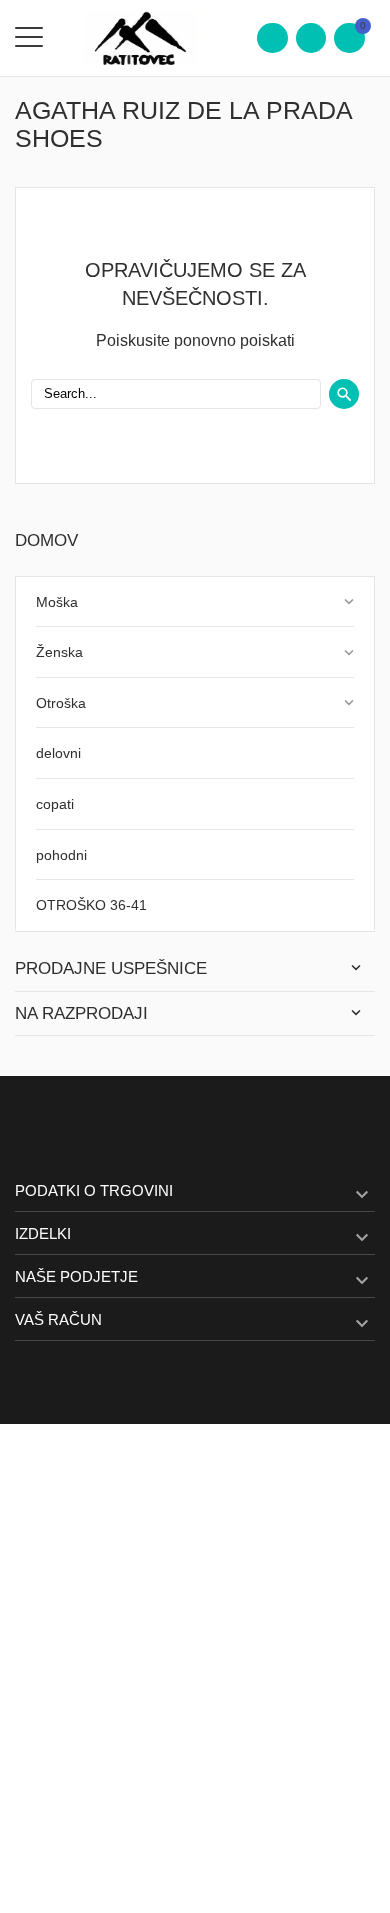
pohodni (61, 855)
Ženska (59, 652)
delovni (58, 753)
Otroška (61, 703)
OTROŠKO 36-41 (91, 905)
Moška (57, 602)
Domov (46, 540)
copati (55, 804)
